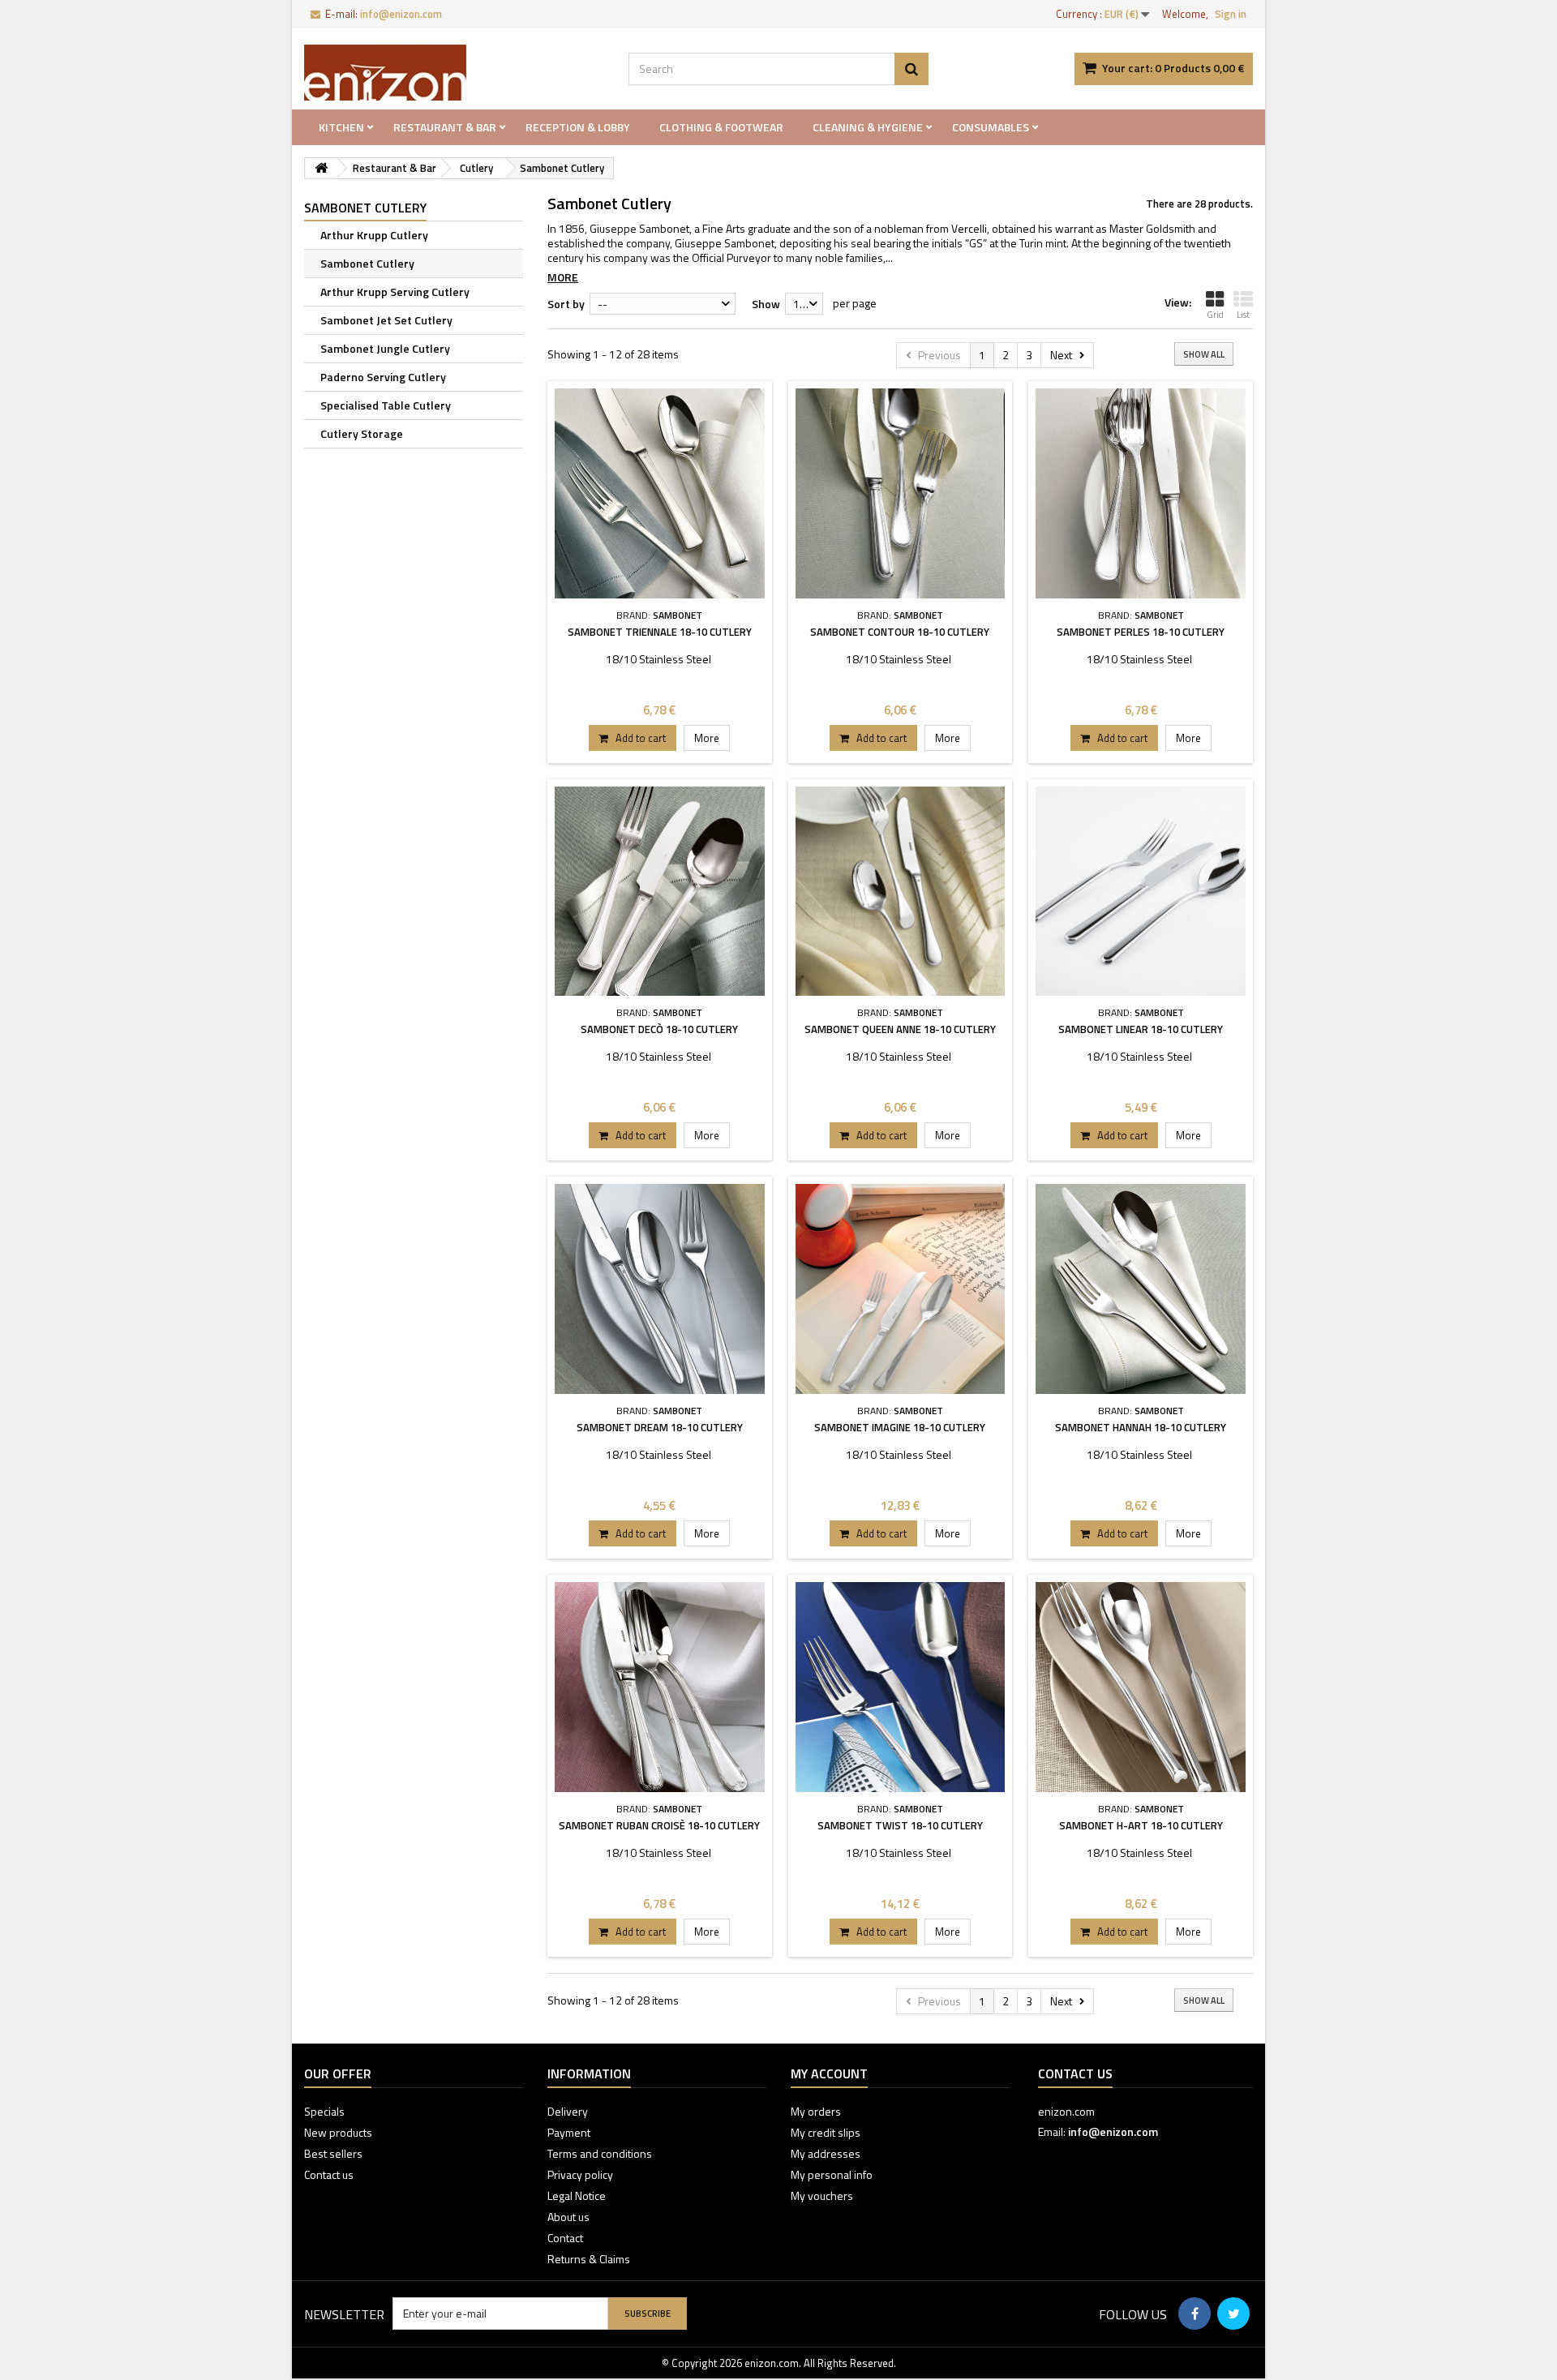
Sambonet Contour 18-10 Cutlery (900, 632)
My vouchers (822, 2196)
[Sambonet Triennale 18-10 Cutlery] (660, 493)
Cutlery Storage (362, 433)
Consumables (991, 127)
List (1243, 315)
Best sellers (333, 2153)
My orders (816, 2111)
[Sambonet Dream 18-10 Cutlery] (660, 1289)
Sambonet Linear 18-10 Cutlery (1141, 1029)
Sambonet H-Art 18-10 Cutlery (1141, 1825)
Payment (569, 2132)
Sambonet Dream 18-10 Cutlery (660, 1427)
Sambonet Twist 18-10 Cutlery (900, 1825)
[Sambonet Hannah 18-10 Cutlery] (1141, 1289)
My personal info (832, 2174)
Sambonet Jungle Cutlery (385, 348)
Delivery (568, 2111)
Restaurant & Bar (445, 127)
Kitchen (341, 127)
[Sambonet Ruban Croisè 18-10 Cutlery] (660, 1687)
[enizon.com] (454, 73)
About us (568, 2217)
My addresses (826, 2153)
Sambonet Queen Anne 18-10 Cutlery (900, 1029)
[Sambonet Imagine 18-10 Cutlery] (901, 1289)
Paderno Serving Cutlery (383, 377)
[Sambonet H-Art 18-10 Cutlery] (1141, 1687)
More (563, 277)
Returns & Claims (589, 2259)
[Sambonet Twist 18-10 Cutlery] (901, 1687)
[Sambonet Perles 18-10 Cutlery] (1141, 493)
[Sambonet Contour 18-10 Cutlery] (901, 493)
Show (766, 304)
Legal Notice (577, 2196)
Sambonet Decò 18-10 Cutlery (659, 1029)
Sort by (566, 304)
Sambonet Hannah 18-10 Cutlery (1141, 1427)
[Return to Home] (321, 168)
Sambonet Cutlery (367, 263)
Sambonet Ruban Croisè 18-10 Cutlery (659, 1825)
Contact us (329, 2174)
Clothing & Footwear (721, 127)
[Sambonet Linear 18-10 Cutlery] (1141, 892)
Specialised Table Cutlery (386, 405)
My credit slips (826, 2132)
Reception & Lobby (578, 127)
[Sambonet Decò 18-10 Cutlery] (660, 892)
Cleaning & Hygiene (868, 127)
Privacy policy (580, 2174)
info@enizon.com (1113, 2131)
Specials (324, 2111)
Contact (565, 2238)
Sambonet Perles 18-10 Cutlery (1141, 632)
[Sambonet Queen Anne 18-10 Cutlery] (901, 892)
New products (338, 2132)
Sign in (1231, 14)
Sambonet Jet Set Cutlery (386, 320)
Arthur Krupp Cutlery (374, 235)
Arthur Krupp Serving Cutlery (395, 292)
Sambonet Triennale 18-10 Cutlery (660, 632)
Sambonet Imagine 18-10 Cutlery (900, 1427)
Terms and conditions (600, 2153)
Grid (1215, 315)
